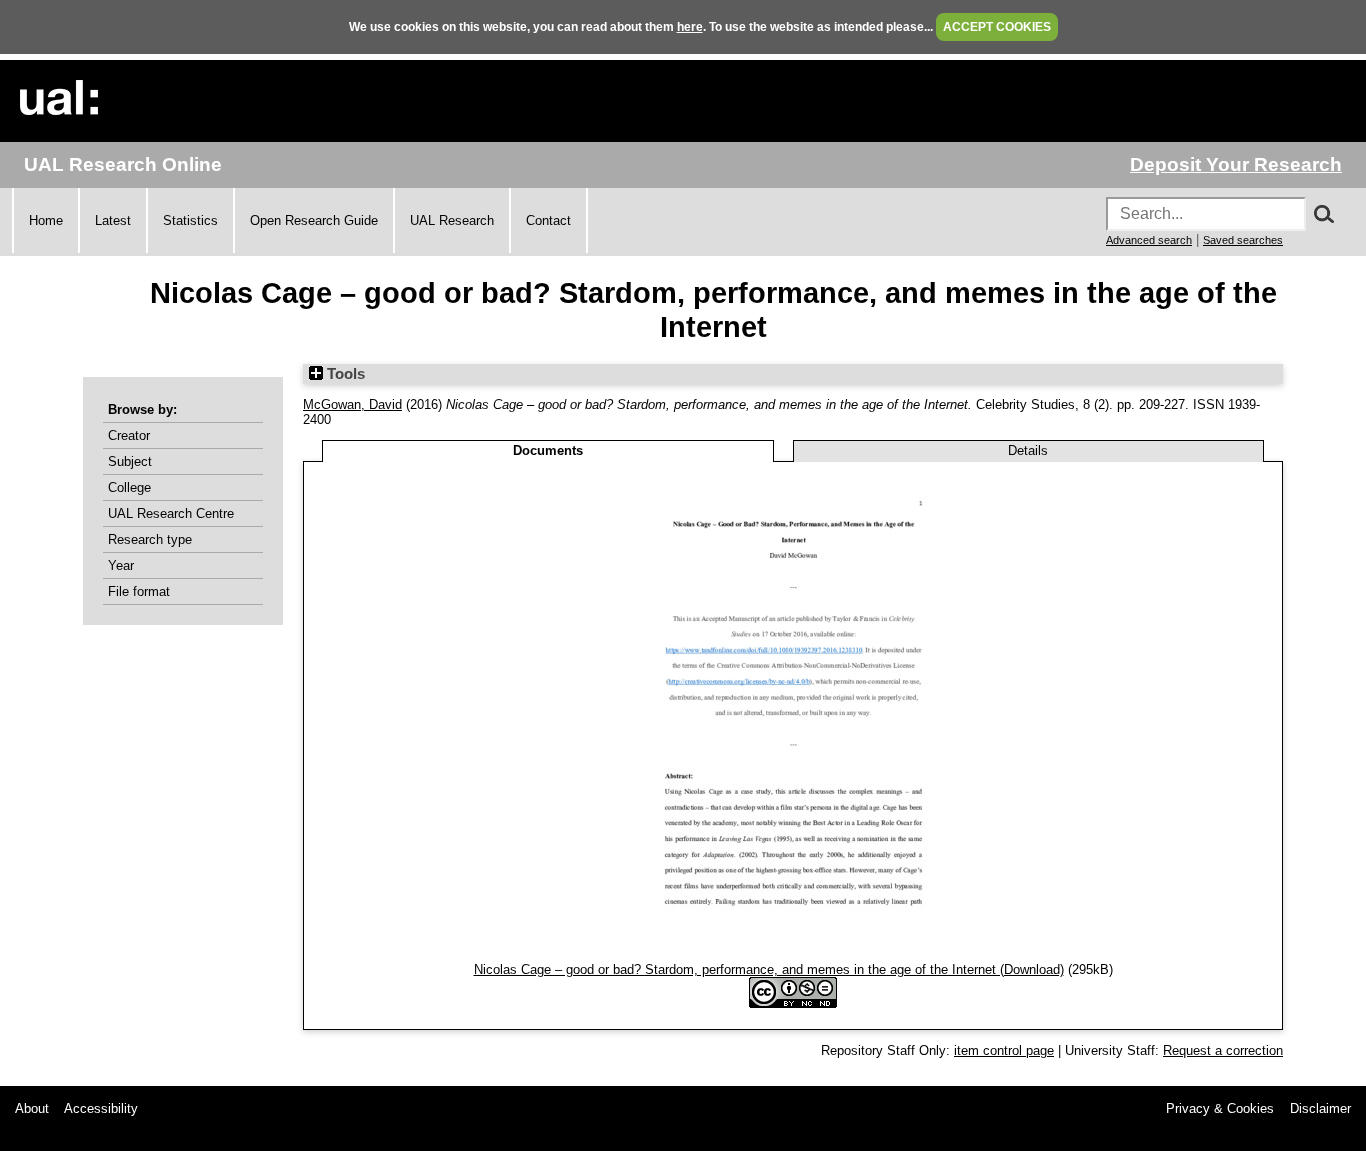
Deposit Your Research (1236, 164)
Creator (129, 435)
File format (139, 591)
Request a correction (1223, 1050)
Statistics (190, 220)
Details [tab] (1028, 450)
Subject (130, 461)
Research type (150, 539)
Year (121, 565)
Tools (344, 374)
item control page (1004, 1050)
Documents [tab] (548, 450)
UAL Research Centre (171, 513)
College (129, 487)
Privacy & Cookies (1220, 1108)
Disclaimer (1320, 1108)
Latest (113, 220)
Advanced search (1149, 240)
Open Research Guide (314, 220)
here (690, 27)
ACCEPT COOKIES (997, 27)
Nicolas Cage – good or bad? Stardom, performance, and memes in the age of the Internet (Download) (769, 969)
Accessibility (101, 1108)
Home (46, 220)
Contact (548, 220)
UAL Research (452, 220)
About (32, 1108)
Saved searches (1243, 240)
